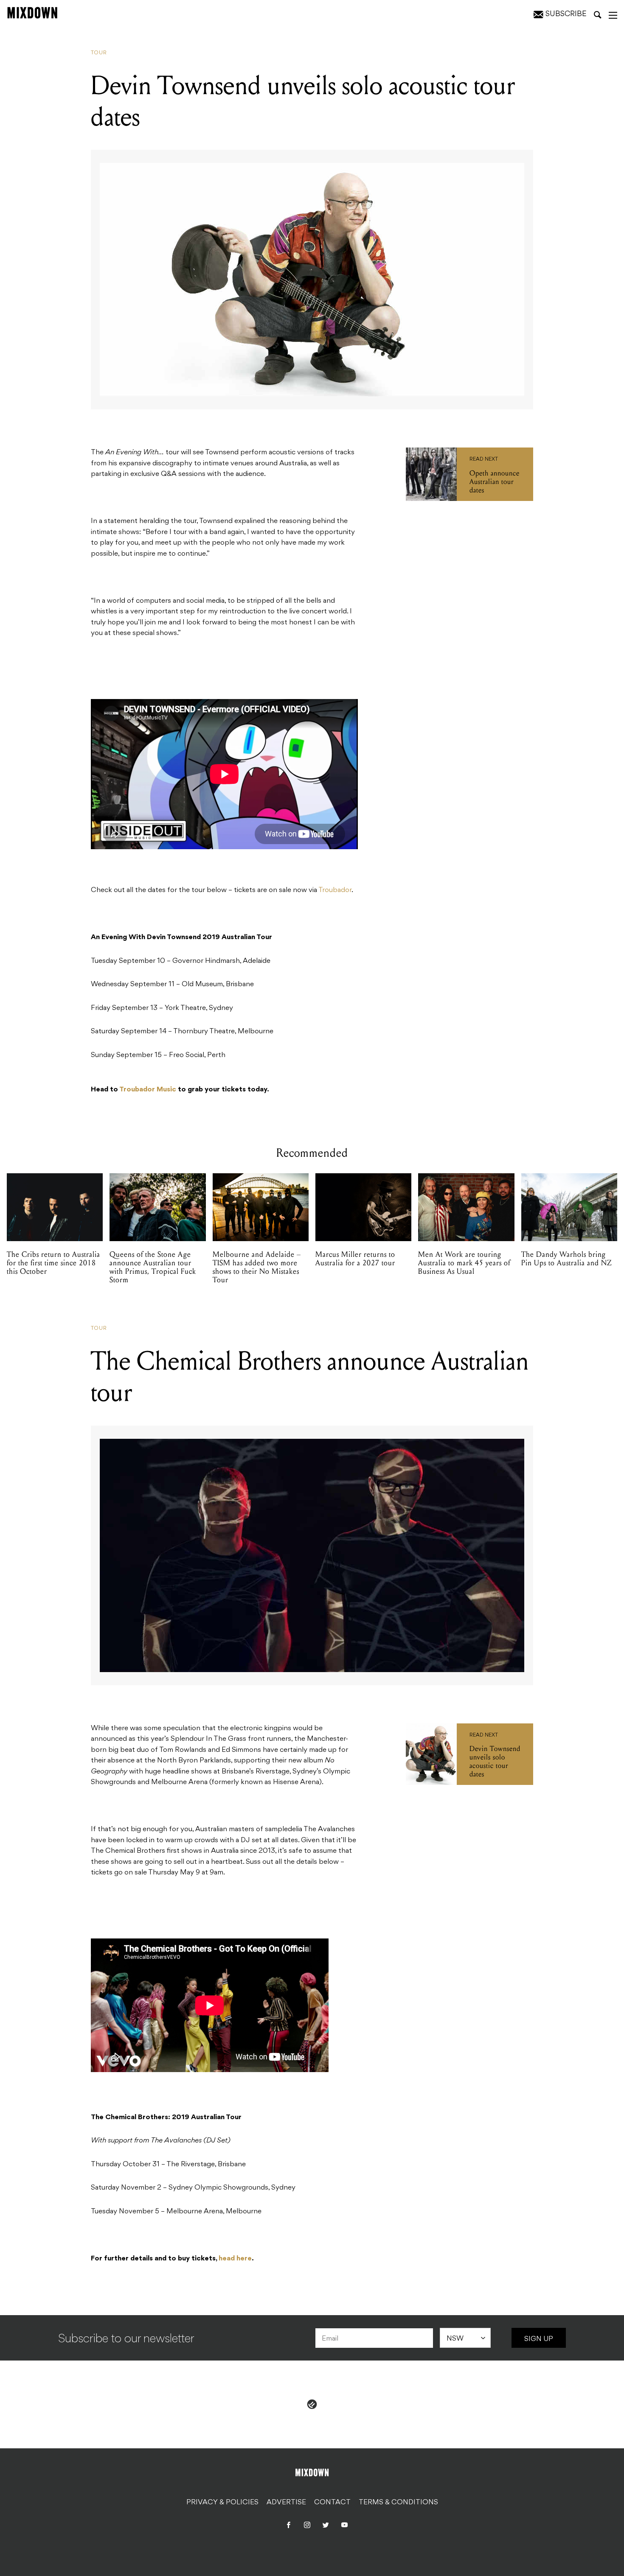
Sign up (539, 2339)
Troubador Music (148, 1090)
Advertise (286, 2502)
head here (235, 2259)
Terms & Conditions (398, 2502)
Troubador (335, 890)
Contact (332, 2502)
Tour (99, 53)
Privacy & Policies (222, 2502)
